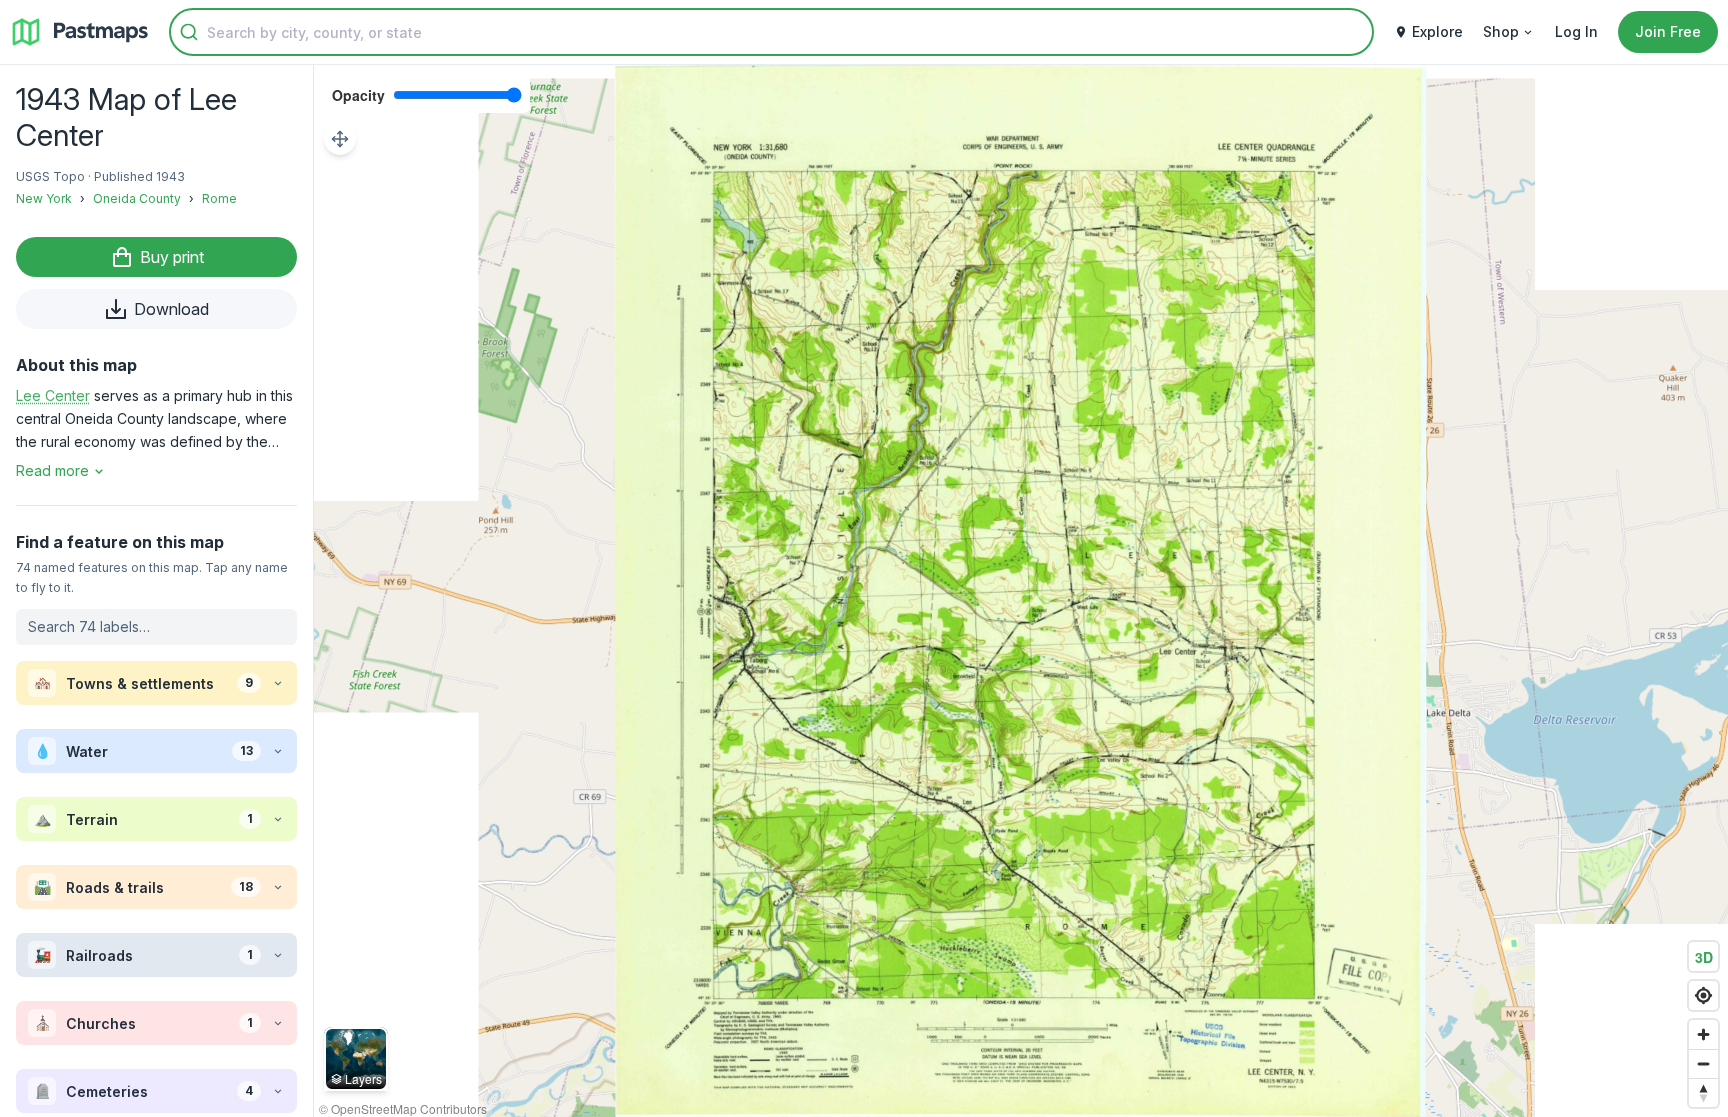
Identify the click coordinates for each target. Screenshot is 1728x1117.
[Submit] (189, 32)
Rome (219, 198)
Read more (52, 470)
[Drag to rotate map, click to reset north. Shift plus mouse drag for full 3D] (1703, 1092)
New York (44, 198)
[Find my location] (1703, 995)
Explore (1437, 31)
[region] (1021, 591)
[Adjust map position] (340, 139)
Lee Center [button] (53, 395)
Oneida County (137, 198)
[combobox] (771, 32)
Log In (1576, 31)
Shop (1501, 31)
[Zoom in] (1703, 1034)
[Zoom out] (1703, 1063)
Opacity (358, 95)
